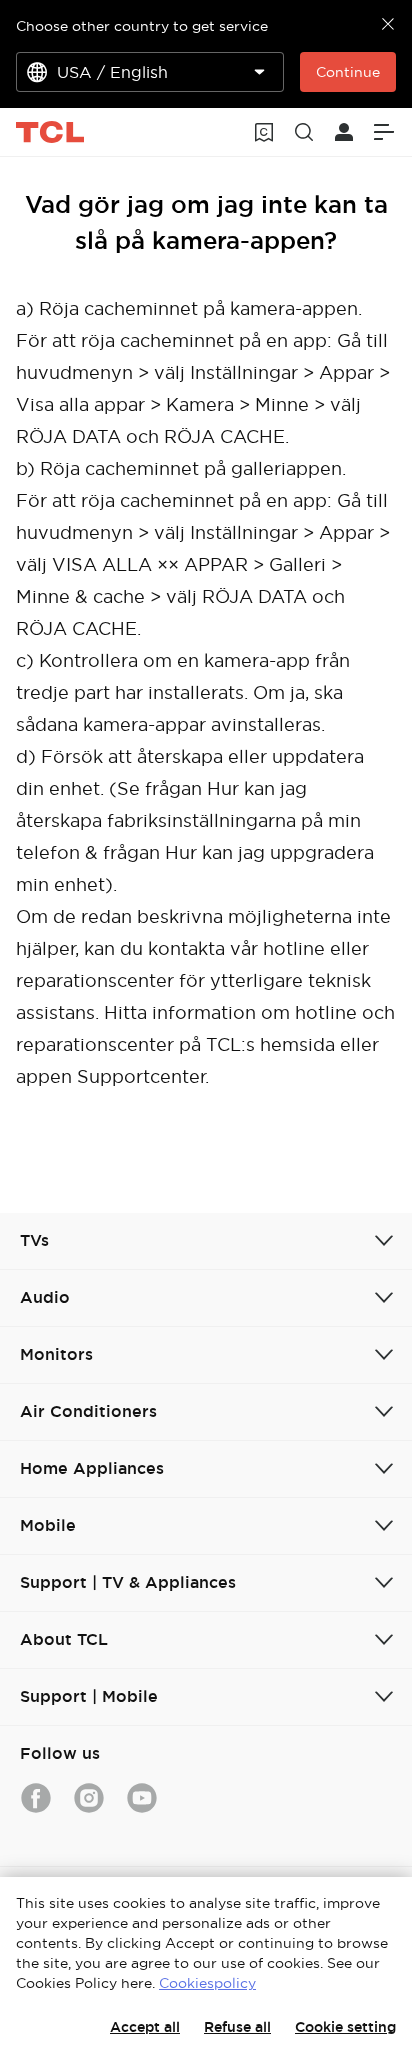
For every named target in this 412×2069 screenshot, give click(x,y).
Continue (348, 72)
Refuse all (237, 2027)
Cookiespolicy (207, 1983)
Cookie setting (345, 2027)
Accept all (145, 2027)
